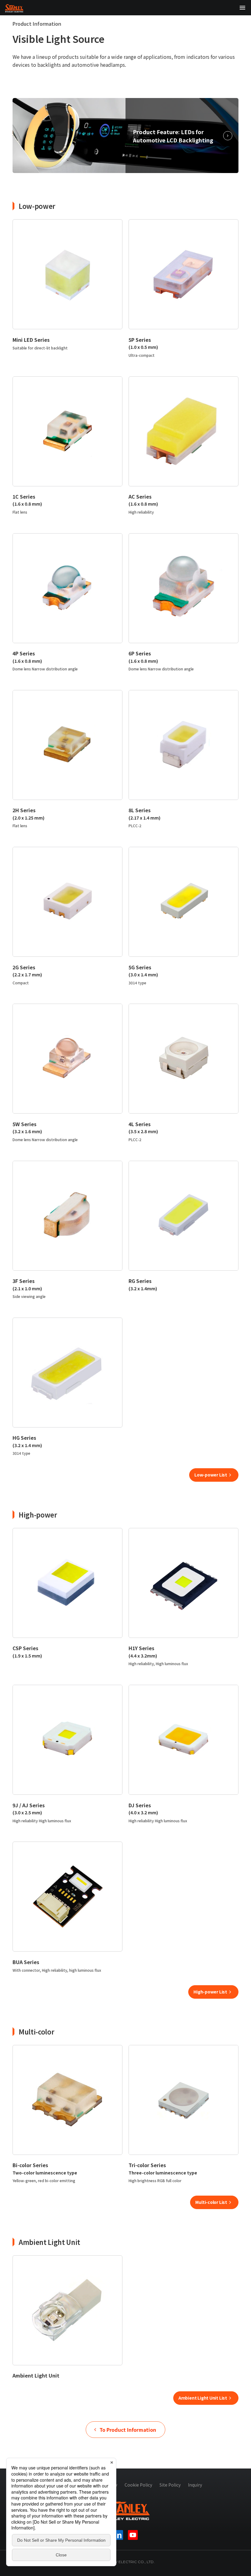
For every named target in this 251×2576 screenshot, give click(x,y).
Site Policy (170, 2485)
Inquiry (195, 2485)
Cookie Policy (138, 2485)
